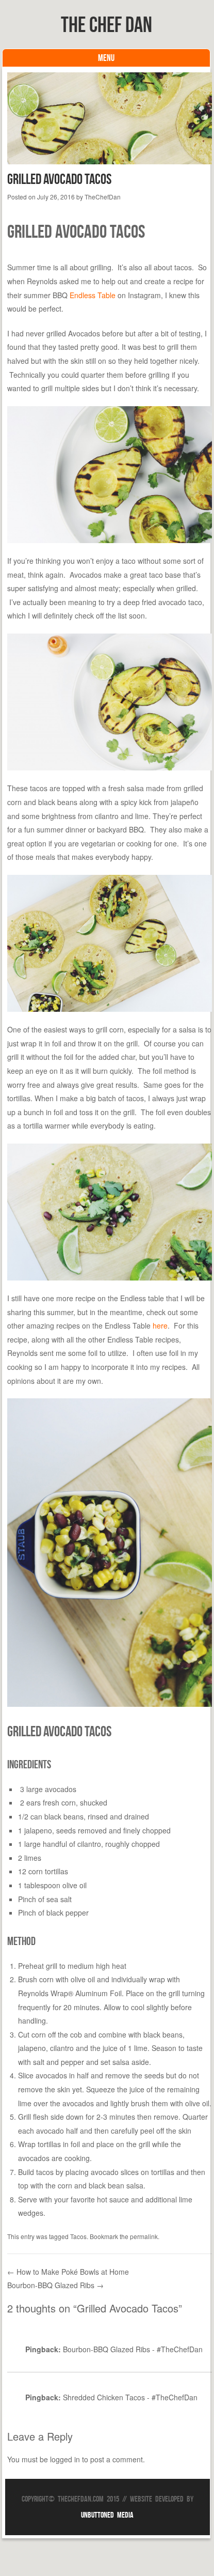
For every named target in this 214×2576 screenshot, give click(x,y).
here (160, 1325)
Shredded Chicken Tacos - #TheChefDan (130, 2397)
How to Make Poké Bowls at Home (68, 2272)
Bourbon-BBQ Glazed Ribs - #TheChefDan (133, 2349)
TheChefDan (103, 197)
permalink (144, 2236)
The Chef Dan (106, 24)
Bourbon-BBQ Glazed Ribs (55, 2285)
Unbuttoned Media (107, 2515)
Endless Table (93, 295)
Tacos (78, 2236)
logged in (65, 2459)
